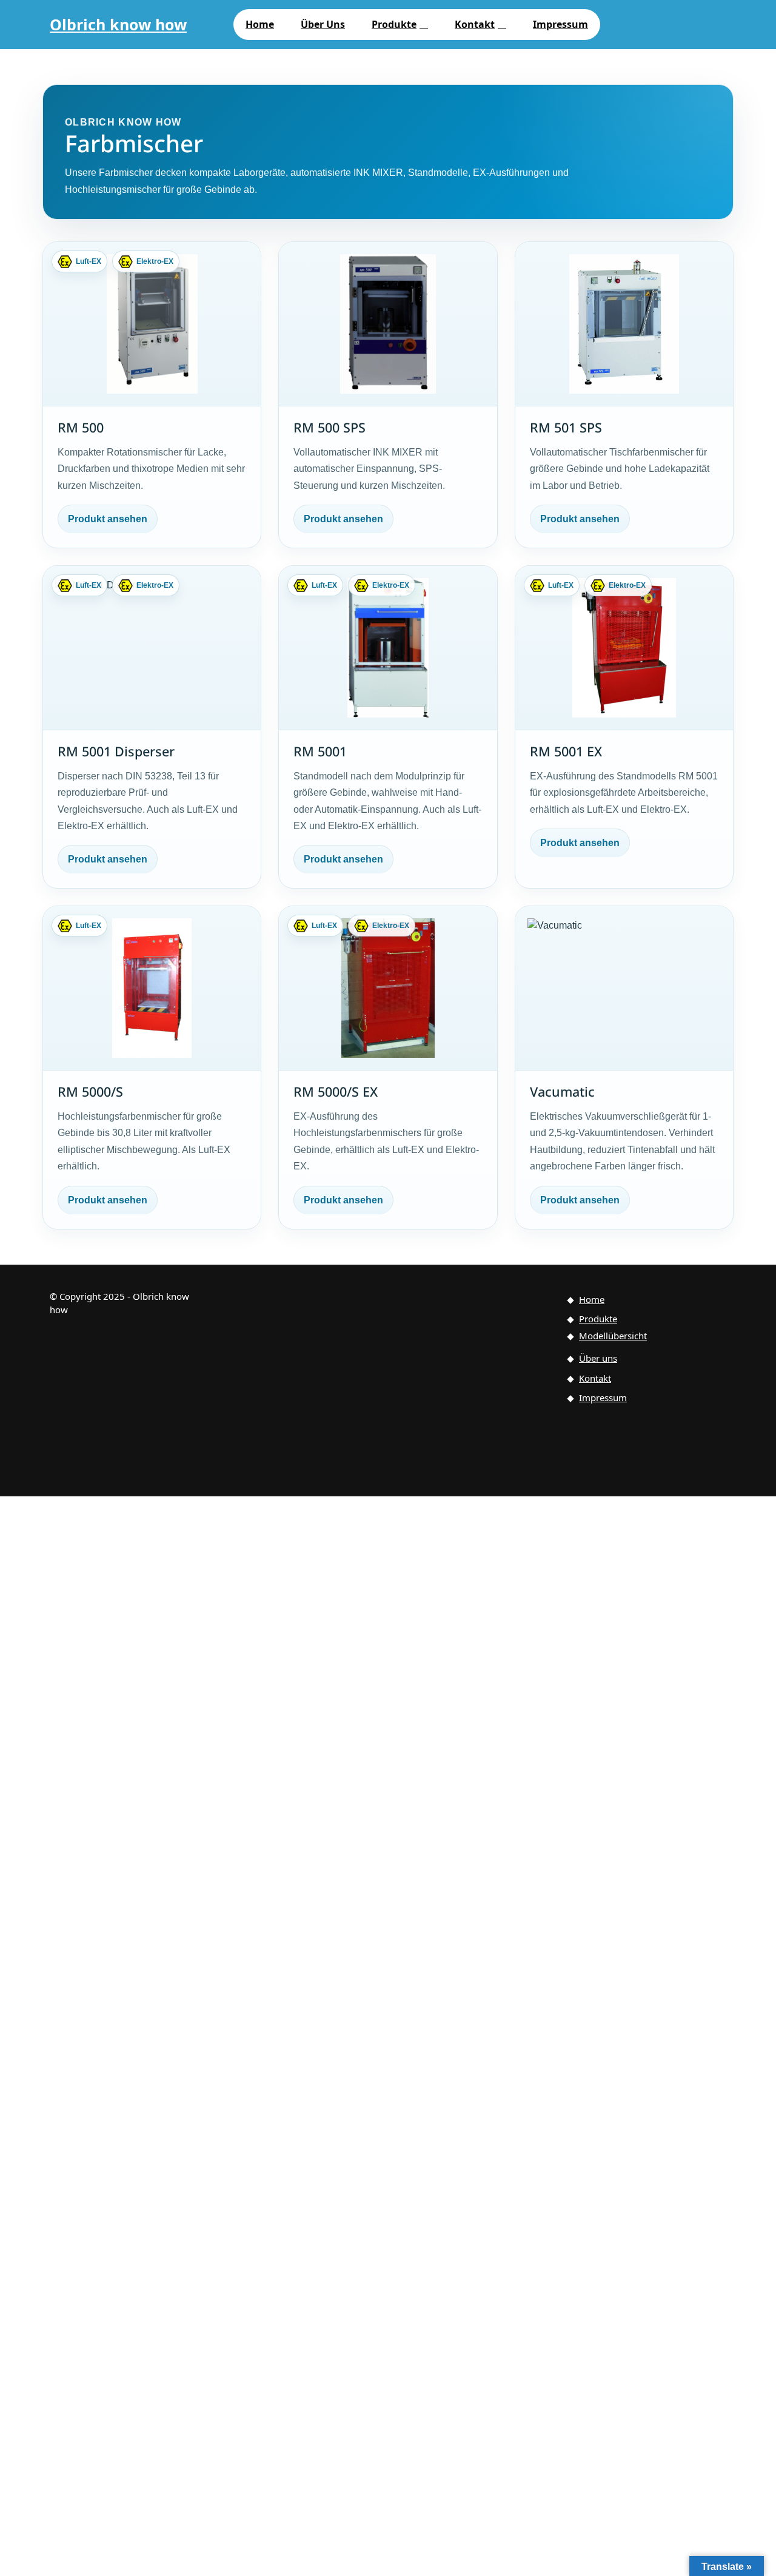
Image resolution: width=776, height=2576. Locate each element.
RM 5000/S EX (336, 1091)
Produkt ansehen (108, 519)
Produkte (394, 24)
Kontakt (475, 24)
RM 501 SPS (566, 427)
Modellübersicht (613, 1336)
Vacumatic (562, 1091)
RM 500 (81, 427)
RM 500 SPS (329, 427)
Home (260, 24)
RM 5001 (320, 751)
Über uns (323, 24)
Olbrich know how (118, 24)
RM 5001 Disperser (116, 751)
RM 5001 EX (566, 751)
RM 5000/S (90, 1091)
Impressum (560, 24)
